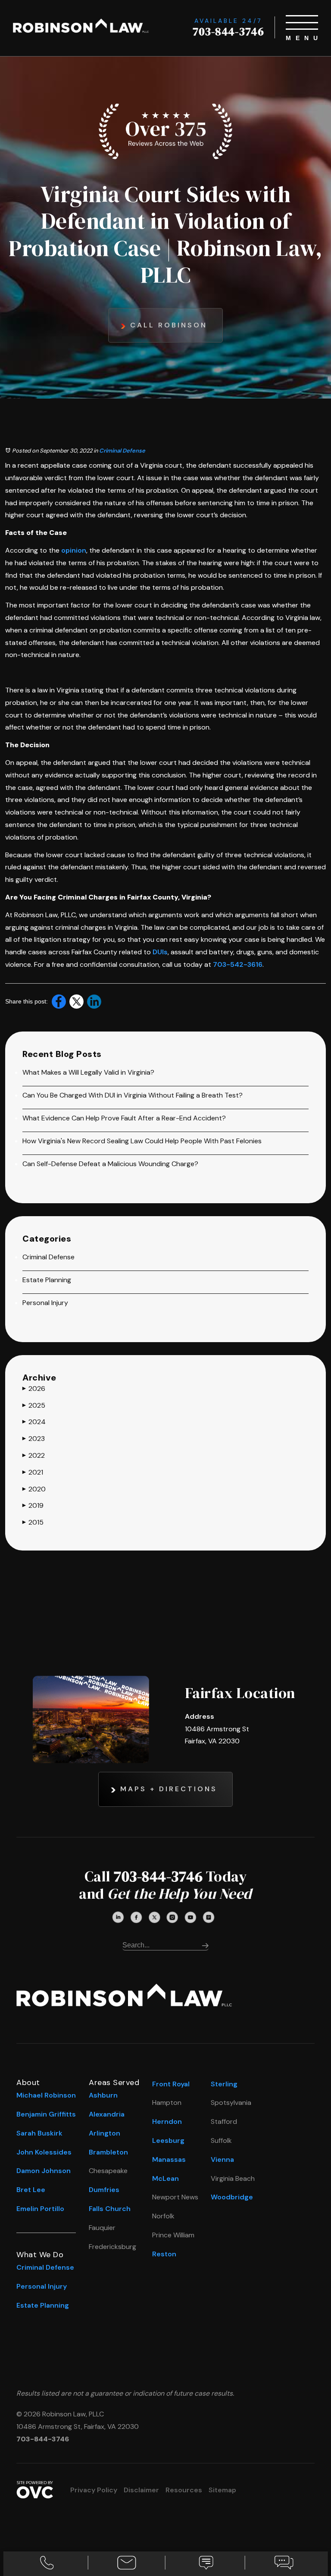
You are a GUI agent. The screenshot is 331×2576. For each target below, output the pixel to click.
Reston (164, 2254)
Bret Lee (31, 2190)
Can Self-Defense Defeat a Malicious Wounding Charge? (110, 1164)
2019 (33, 1505)
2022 (34, 1455)
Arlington (105, 2133)
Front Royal (171, 2084)
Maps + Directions (169, 1789)
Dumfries (104, 2190)
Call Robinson (169, 325)
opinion (74, 550)
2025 (34, 1405)
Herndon (167, 2122)
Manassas (169, 2159)
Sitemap (222, 2490)
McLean (165, 2178)
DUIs (160, 952)
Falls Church (110, 2209)
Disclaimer (141, 2490)
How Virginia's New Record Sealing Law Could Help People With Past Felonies (142, 1141)
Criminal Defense (122, 451)
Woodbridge (232, 2197)
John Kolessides (44, 2152)
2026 (34, 1389)
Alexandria (107, 2114)
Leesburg (168, 2140)
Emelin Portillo (40, 2209)
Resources (184, 2490)
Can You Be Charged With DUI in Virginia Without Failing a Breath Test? (133, 1095)
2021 (33, 1472)
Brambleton (108, 2152)
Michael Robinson (46, 2095)
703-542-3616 (238, 964)
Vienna (222, 2159)
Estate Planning (47, 1280)
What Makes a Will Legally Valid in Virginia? (88, 1072)
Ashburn (103, 2095)
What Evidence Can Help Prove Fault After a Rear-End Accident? (124, 1118)
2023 (34, 1439)
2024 (34, 1422)
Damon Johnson (44, 2171)
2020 (34, 1489)
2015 (33, 1522)
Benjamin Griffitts (46, 2114)
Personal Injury (45, 1303)
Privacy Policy (94, 2490)
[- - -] (302, 22)
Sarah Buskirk (39, 2133)
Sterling (224, 2084)
